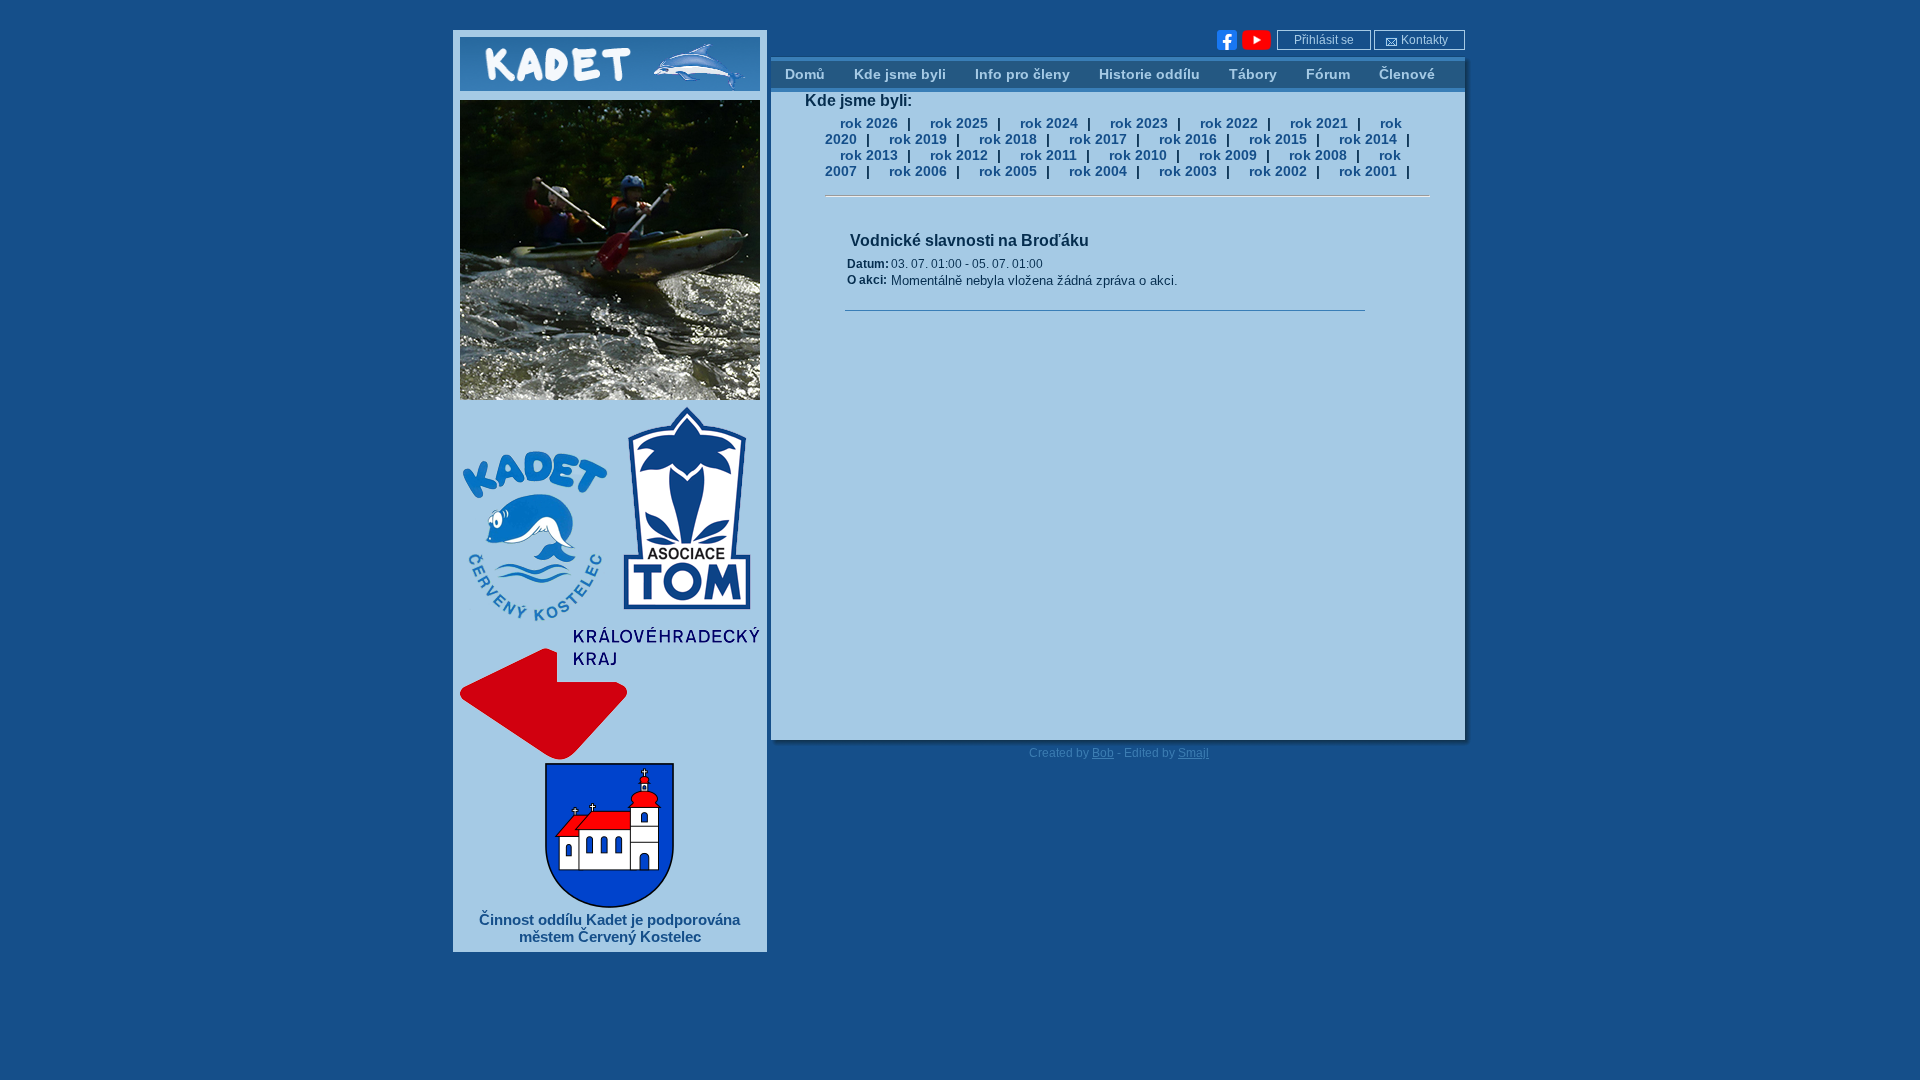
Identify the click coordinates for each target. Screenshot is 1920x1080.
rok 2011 (1048, 155)
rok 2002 (1278, 171)
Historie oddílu (1149, 74)
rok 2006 (918, 171)
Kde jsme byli (900, 74)
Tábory (1253, 74)
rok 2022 (1229, 123)
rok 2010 (1138, 155)
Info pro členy (1022, 74)
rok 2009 (1228, 155)
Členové (1407, 74)
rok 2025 (959, 123)
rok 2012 (959, 155)
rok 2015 (1278, 139)
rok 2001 (1368, 171)
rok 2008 (1318, 155)
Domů (805, 74)
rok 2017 (1098, 139)
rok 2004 (1098, 171)
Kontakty (1424, 40)
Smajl (1193, 753)
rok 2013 (869, 155)
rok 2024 (1049, 123)
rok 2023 (1139, 123)
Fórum (1328, 74)
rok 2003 (1188, 171)
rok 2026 (869, 123)
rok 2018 (1008, 139)
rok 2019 (918, 139)
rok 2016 (1188, 139)
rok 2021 (1319, 123)
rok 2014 (1368, 139)
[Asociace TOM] (686, 620)
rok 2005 (1008, 171)
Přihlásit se (1324, 40)
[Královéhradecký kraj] (610, 756)
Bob (1103, 753)
